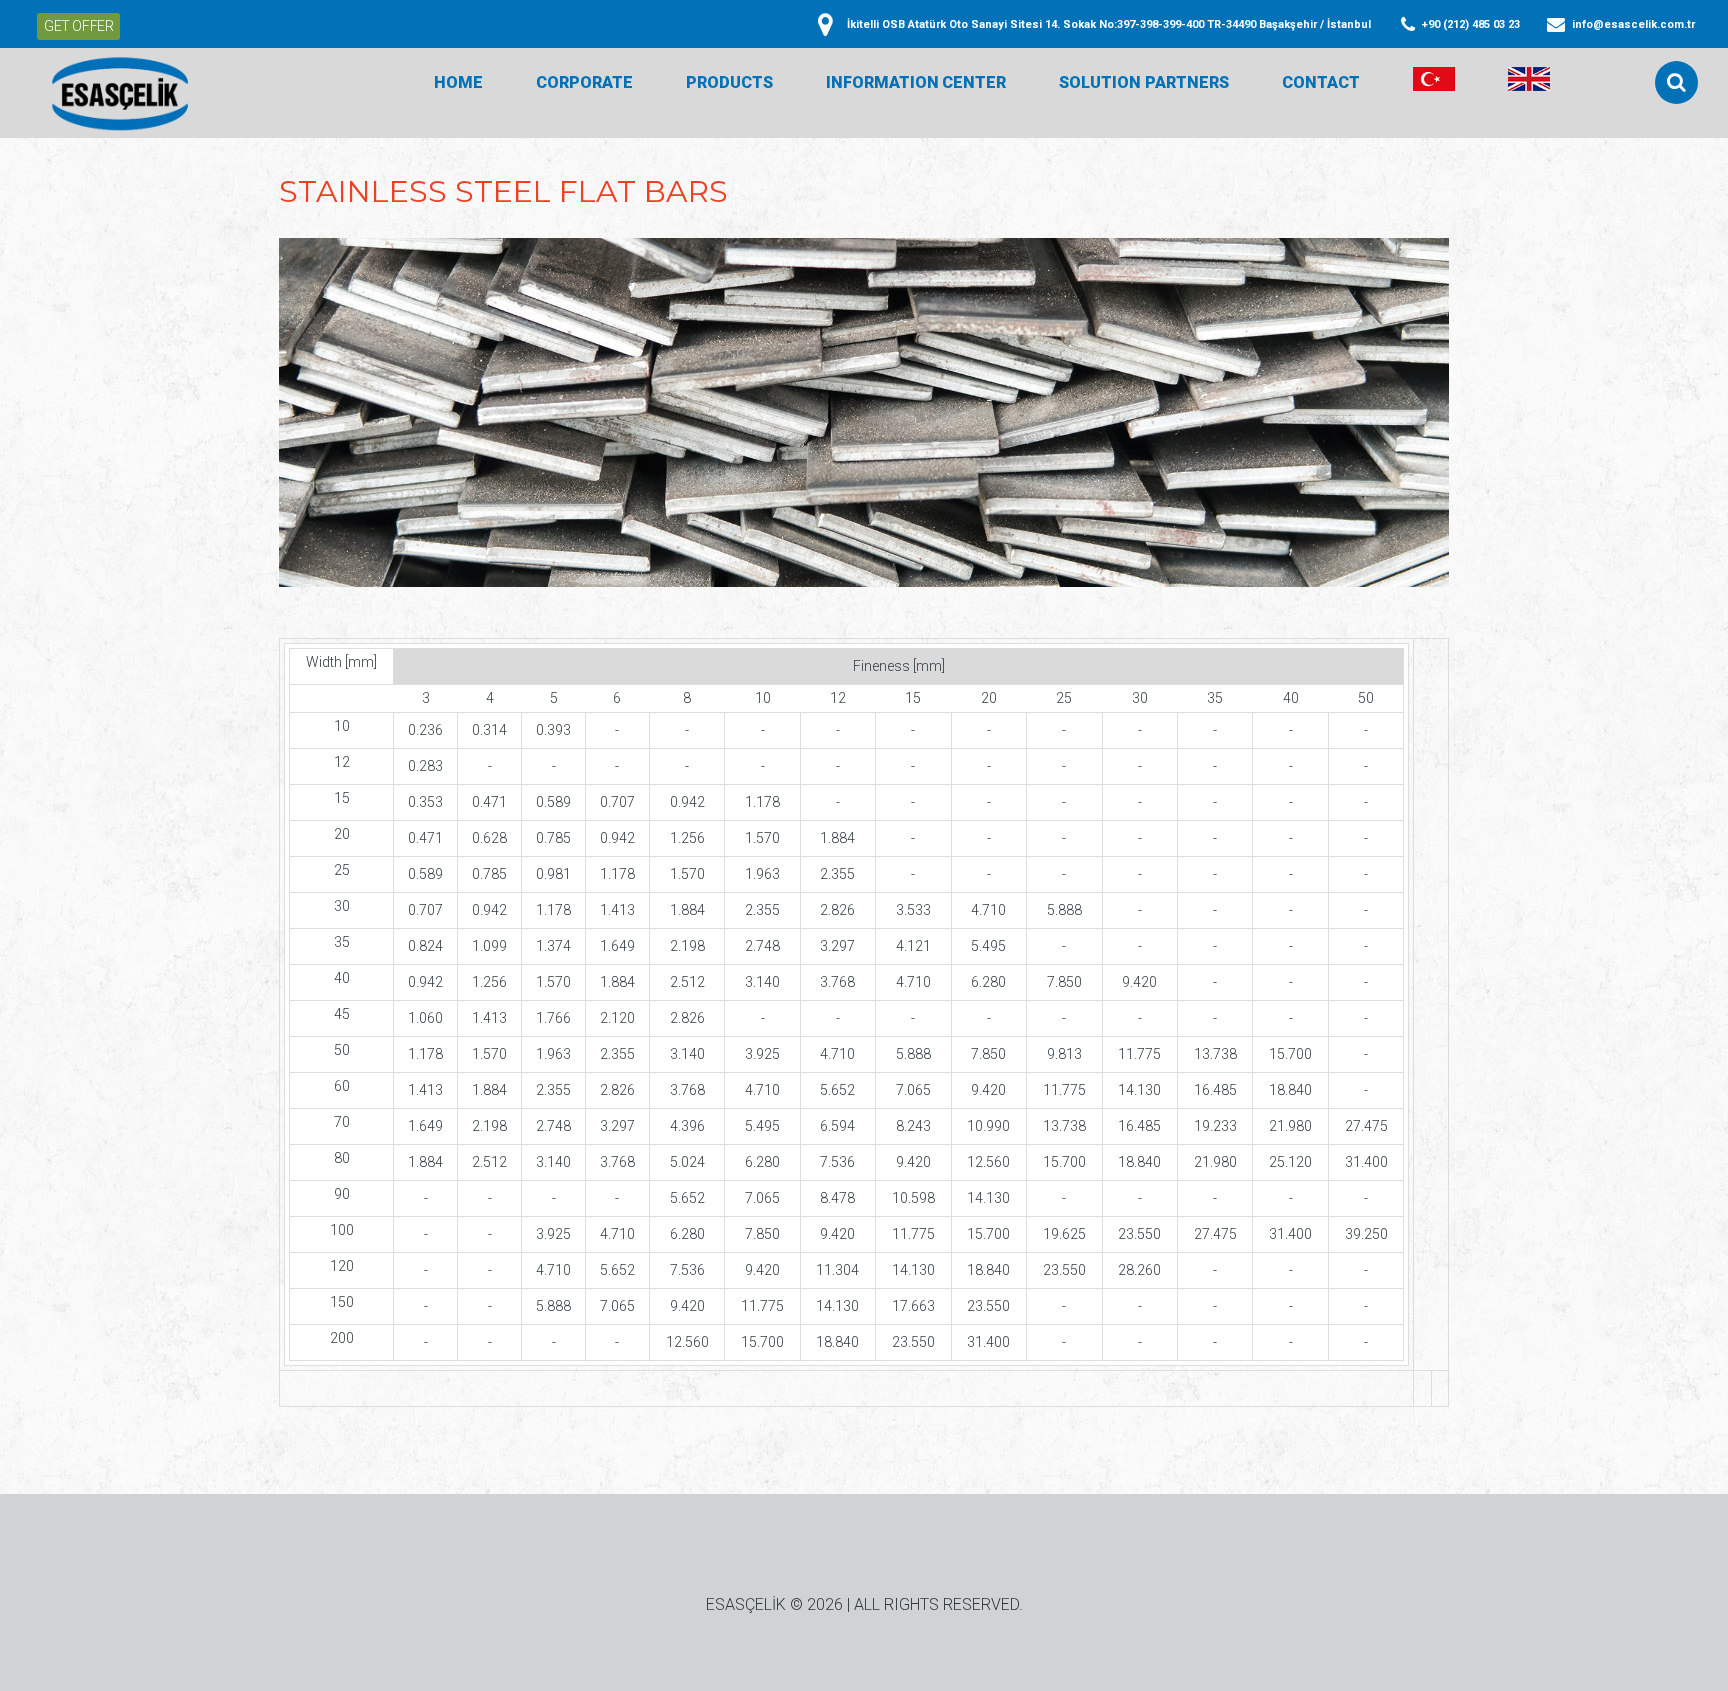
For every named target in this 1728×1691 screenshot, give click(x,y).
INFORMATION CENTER (916, 82)
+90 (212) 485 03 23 (1471, 24)
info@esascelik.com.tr (1633, 24)
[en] (1529, 82)
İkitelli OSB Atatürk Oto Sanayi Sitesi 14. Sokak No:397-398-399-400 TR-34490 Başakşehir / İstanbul (1109, 24)
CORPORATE (584, 82)
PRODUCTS (729, 82)
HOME (458, 82)
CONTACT (1321, 82)
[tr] (1434, 82)
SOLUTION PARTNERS (1144, 82)
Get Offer (78, 26)
